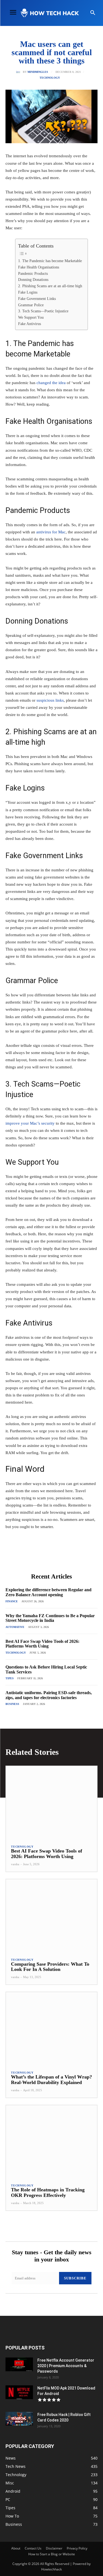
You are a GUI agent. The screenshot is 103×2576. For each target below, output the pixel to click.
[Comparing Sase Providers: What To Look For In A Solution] (51, 1916)
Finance (12, 1601)
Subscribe (75, 2278)
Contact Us (33, 2548)
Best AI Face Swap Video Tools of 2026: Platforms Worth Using (42, 1644)
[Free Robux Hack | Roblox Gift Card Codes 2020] (19, 2419)
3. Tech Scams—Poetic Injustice (43, 311)
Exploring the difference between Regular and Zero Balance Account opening (48, 1592)
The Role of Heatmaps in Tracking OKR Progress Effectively (48, 2192)
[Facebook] (28, 1557)
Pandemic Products (34, 274)
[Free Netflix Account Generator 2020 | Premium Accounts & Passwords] (19, 2364)
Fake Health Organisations (39, 267)
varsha (15, 1864)
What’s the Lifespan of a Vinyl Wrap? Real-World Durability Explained (51, 2080)
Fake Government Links (37, 299)
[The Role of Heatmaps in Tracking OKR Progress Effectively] (51, 2142)
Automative (15, 1627)
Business (12, 1704)
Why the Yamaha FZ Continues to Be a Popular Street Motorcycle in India (50, 1618)
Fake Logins (28, 292)
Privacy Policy (77, 2548)
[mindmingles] (19, 72)
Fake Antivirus (30, 324)
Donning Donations (33, 280)
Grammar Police (31, 305)
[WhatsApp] (66, 1557)
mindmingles (38, 72)
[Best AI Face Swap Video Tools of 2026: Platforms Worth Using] (51, 1803)
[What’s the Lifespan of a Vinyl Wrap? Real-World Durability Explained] (51, 2029)
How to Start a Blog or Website (52, 2554)
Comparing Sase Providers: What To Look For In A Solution (50, 1967)
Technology (50, 78)
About (16, 2548)
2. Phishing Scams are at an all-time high (50, 286)
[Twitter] (41, 1557)
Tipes (10, 1678)
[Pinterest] (54, 1557)
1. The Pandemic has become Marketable (50, 261)
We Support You (31, 317)
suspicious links (50, 700)
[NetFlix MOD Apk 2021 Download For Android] (19, 2392)
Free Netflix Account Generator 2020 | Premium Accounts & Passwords (66, 2366)
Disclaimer (54, 2548)
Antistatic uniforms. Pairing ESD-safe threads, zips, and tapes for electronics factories (49, 1695)
